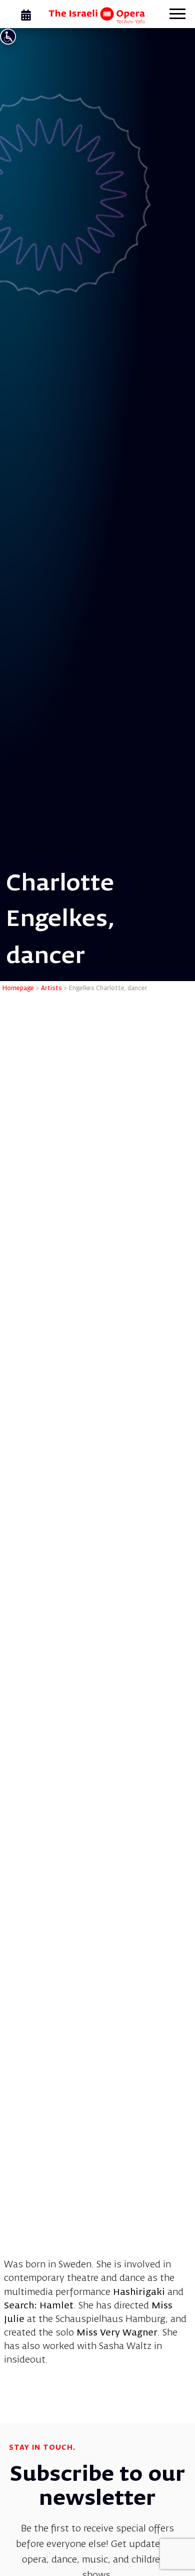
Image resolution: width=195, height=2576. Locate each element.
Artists (51, 989)
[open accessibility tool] (8, 37)
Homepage (18, 989)
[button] (177, 15)
